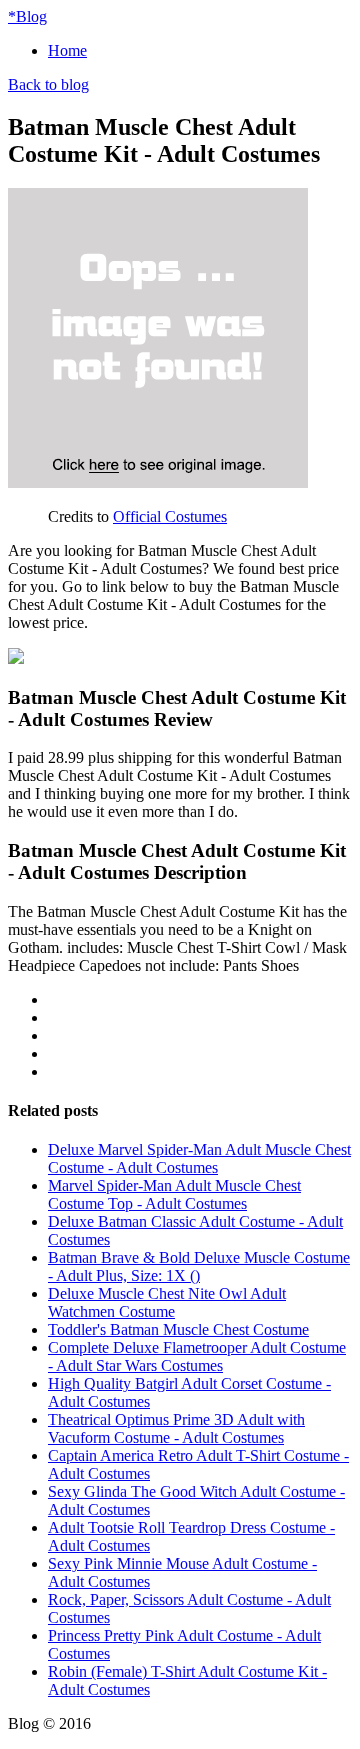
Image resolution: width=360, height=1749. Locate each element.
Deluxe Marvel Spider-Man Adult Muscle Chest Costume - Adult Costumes (199, 1158)
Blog (27, 16)
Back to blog (48, 84)
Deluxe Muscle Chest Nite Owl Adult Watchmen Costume (167, 1302)
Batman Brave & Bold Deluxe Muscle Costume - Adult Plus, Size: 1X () (199, 1266)
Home (67, 50)
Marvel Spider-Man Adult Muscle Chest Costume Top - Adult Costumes (174, 1194)
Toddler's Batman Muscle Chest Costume (178, 1329)
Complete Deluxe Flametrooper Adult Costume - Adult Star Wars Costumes (197, 1356)
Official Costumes (170, 516)
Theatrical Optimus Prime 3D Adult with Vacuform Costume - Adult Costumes (176, 1428)
